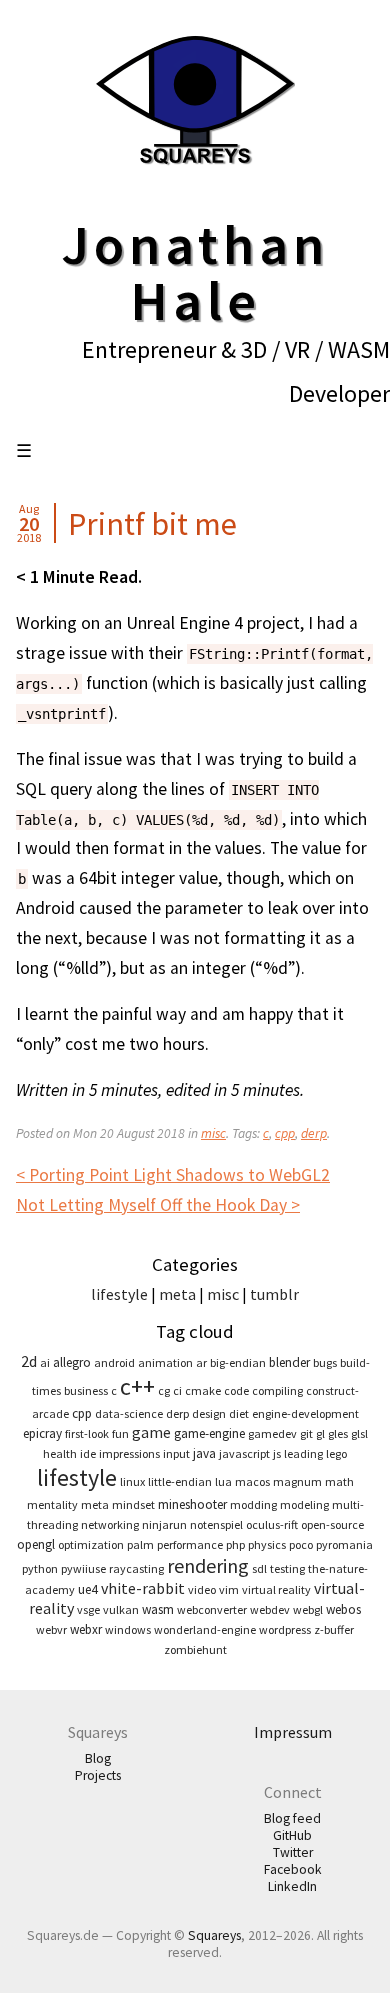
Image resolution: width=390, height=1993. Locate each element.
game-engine (209, 1433)
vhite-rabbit (143, 1588)
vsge (88, 1609)
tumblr (274, 1294)
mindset (133, 1504)
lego (336, 1453)
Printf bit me (152, 524)
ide (88, 1453)
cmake (203, 1390)
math (339, 1481)
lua (223, 1481)
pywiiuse (83, 1568)
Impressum (293, 1732)
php (235, 1544)
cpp (285, 1133)
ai (45, 1362)
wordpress (285, 1629)
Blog (98, 1758)
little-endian (180, 1481)
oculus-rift (272, 1524)
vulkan (121, 1609)
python (40, 1568)
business (86, 1390)
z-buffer (334, 1629)
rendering (208, 1565)
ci (177, 1390)
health (60, 1453)
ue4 (88, 1589)
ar (201, 1362)
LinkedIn (292, 1886)
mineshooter (192, 1504)
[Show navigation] (24, 451)
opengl (36, 1544)
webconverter (212, 1609)
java (204, 1453)
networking (110, 1524)
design (209, 1413)
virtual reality (276, 1589)
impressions (129, 1453)
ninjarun (164, 1524)
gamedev (272, 1433)
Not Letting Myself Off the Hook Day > (158, 1205)
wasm (158, 1609)
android (114, 1362)
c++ (137, 1386)
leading (303, 1453)
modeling (304, 1504)
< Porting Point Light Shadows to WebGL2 (173, 1175)
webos (343, 1609)
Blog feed (292, 1818)
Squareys (214, 1935)
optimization (91, 1544)
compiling (277, 1390)
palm (140, 1544)
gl (320, 1433)
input (176, 1453)
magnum (297, 1481)
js (277, 1453)
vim (229, 1589)
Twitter (293, 1852)
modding (253, 1504)
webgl (308, 1609)
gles (338, 1433)
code (236, 1390)
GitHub (292, 1835)
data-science (129, 1413)
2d (29, 1361)
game (151, 1432)
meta (177, 1294)
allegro (72, 1362)
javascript (244, 1453)
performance (190, 1544)
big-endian (238, 1362)
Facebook (293, 1869)
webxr (86, 1629)
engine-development (305, 1413)
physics (267, 1544)
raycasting (136, 1568)
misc (213, 1133)
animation (165, 1362)
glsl (359, 1433)
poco (301, 1544)
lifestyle (119, 1294)
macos (252, 1481)
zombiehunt (195, 1649)
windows (128, 1629)
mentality (52, 1504)
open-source (332, 1524)
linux (132, 1481)
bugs (325, 1362)
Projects (98, 1775)
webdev (270, 1609)
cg (164, 1390)
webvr (51, 1629)
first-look (87, 1433)
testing (287, 1568)
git (306, 1433)
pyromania (344, 1544)
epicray (42, 1433)
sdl (259, 1568)
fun (120, 1433)
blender (289, 1362)
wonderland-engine (205, 1629)
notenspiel (216, 1524)
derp (314, 1133)
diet (239, 1413)
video (202, 1589)
